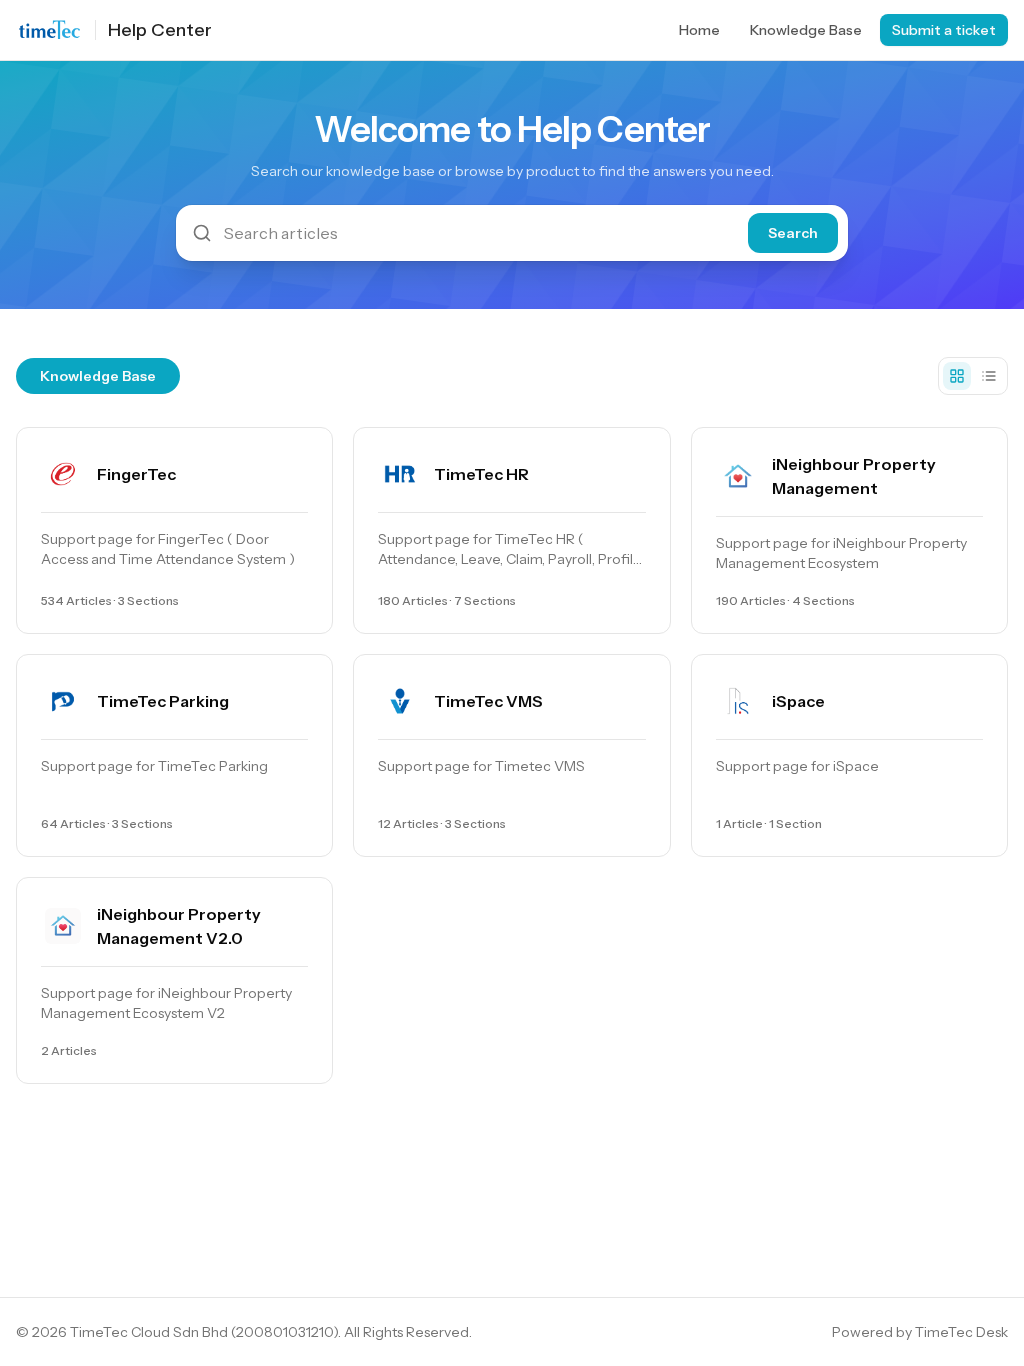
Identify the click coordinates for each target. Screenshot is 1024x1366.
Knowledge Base (806, 30)
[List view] (989, 376)
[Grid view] (957, 376)
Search (793, 233)
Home (699, 30)
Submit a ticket (944, 30)
